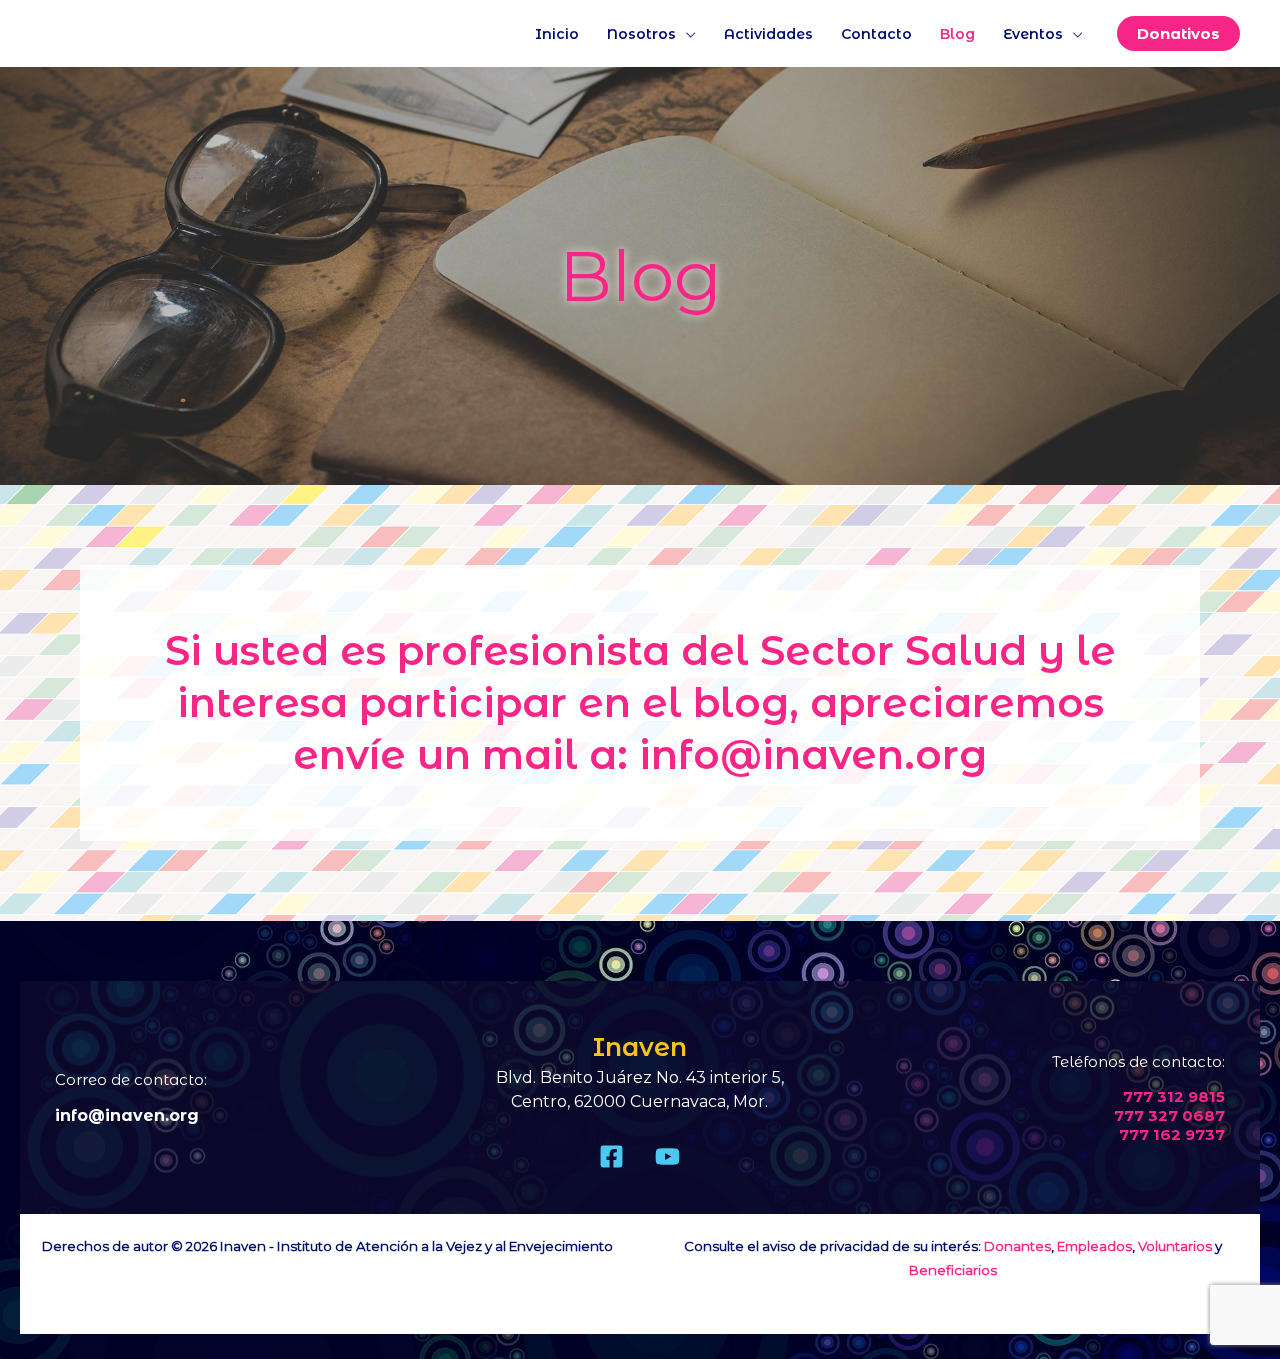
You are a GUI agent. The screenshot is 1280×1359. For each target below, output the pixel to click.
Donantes (1017, 1246)
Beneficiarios (953, 1270)
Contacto (876, 34)
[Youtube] (667, 1156)
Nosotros (641, 34)
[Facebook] (611, 1156)
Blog (957, 34)
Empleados (1094, 1246)
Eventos (1033, 34)
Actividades (768, 34)
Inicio (557, 34)
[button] (1178, 33)
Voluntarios (1175, 1246)
